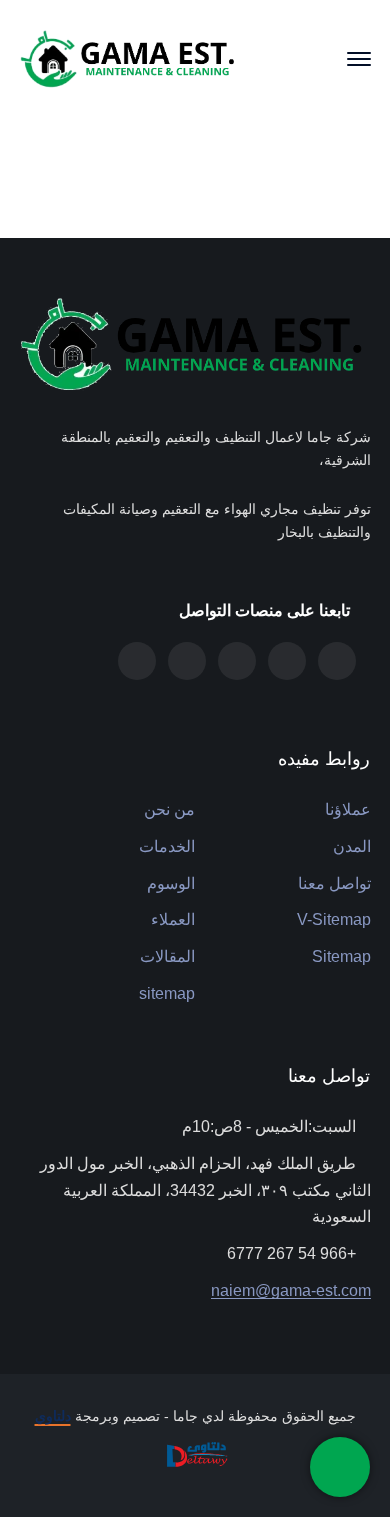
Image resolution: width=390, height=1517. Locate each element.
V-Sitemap (334, 919)
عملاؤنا (348, 809)
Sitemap (341, 956)
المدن (352, 846)
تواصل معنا (334, 883)
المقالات (167, 956)
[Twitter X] (337, 661)
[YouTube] (137, 661)
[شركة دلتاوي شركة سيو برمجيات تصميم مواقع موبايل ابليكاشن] (195, 1453)
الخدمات (167, 846)
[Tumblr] (287, 661)
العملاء (173, 919)
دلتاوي (53, 1416)
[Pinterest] (237, 661)
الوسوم (171, 883)
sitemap (167, 993)
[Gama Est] (130, 57)
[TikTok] (187, 661)
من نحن (169, 809)
